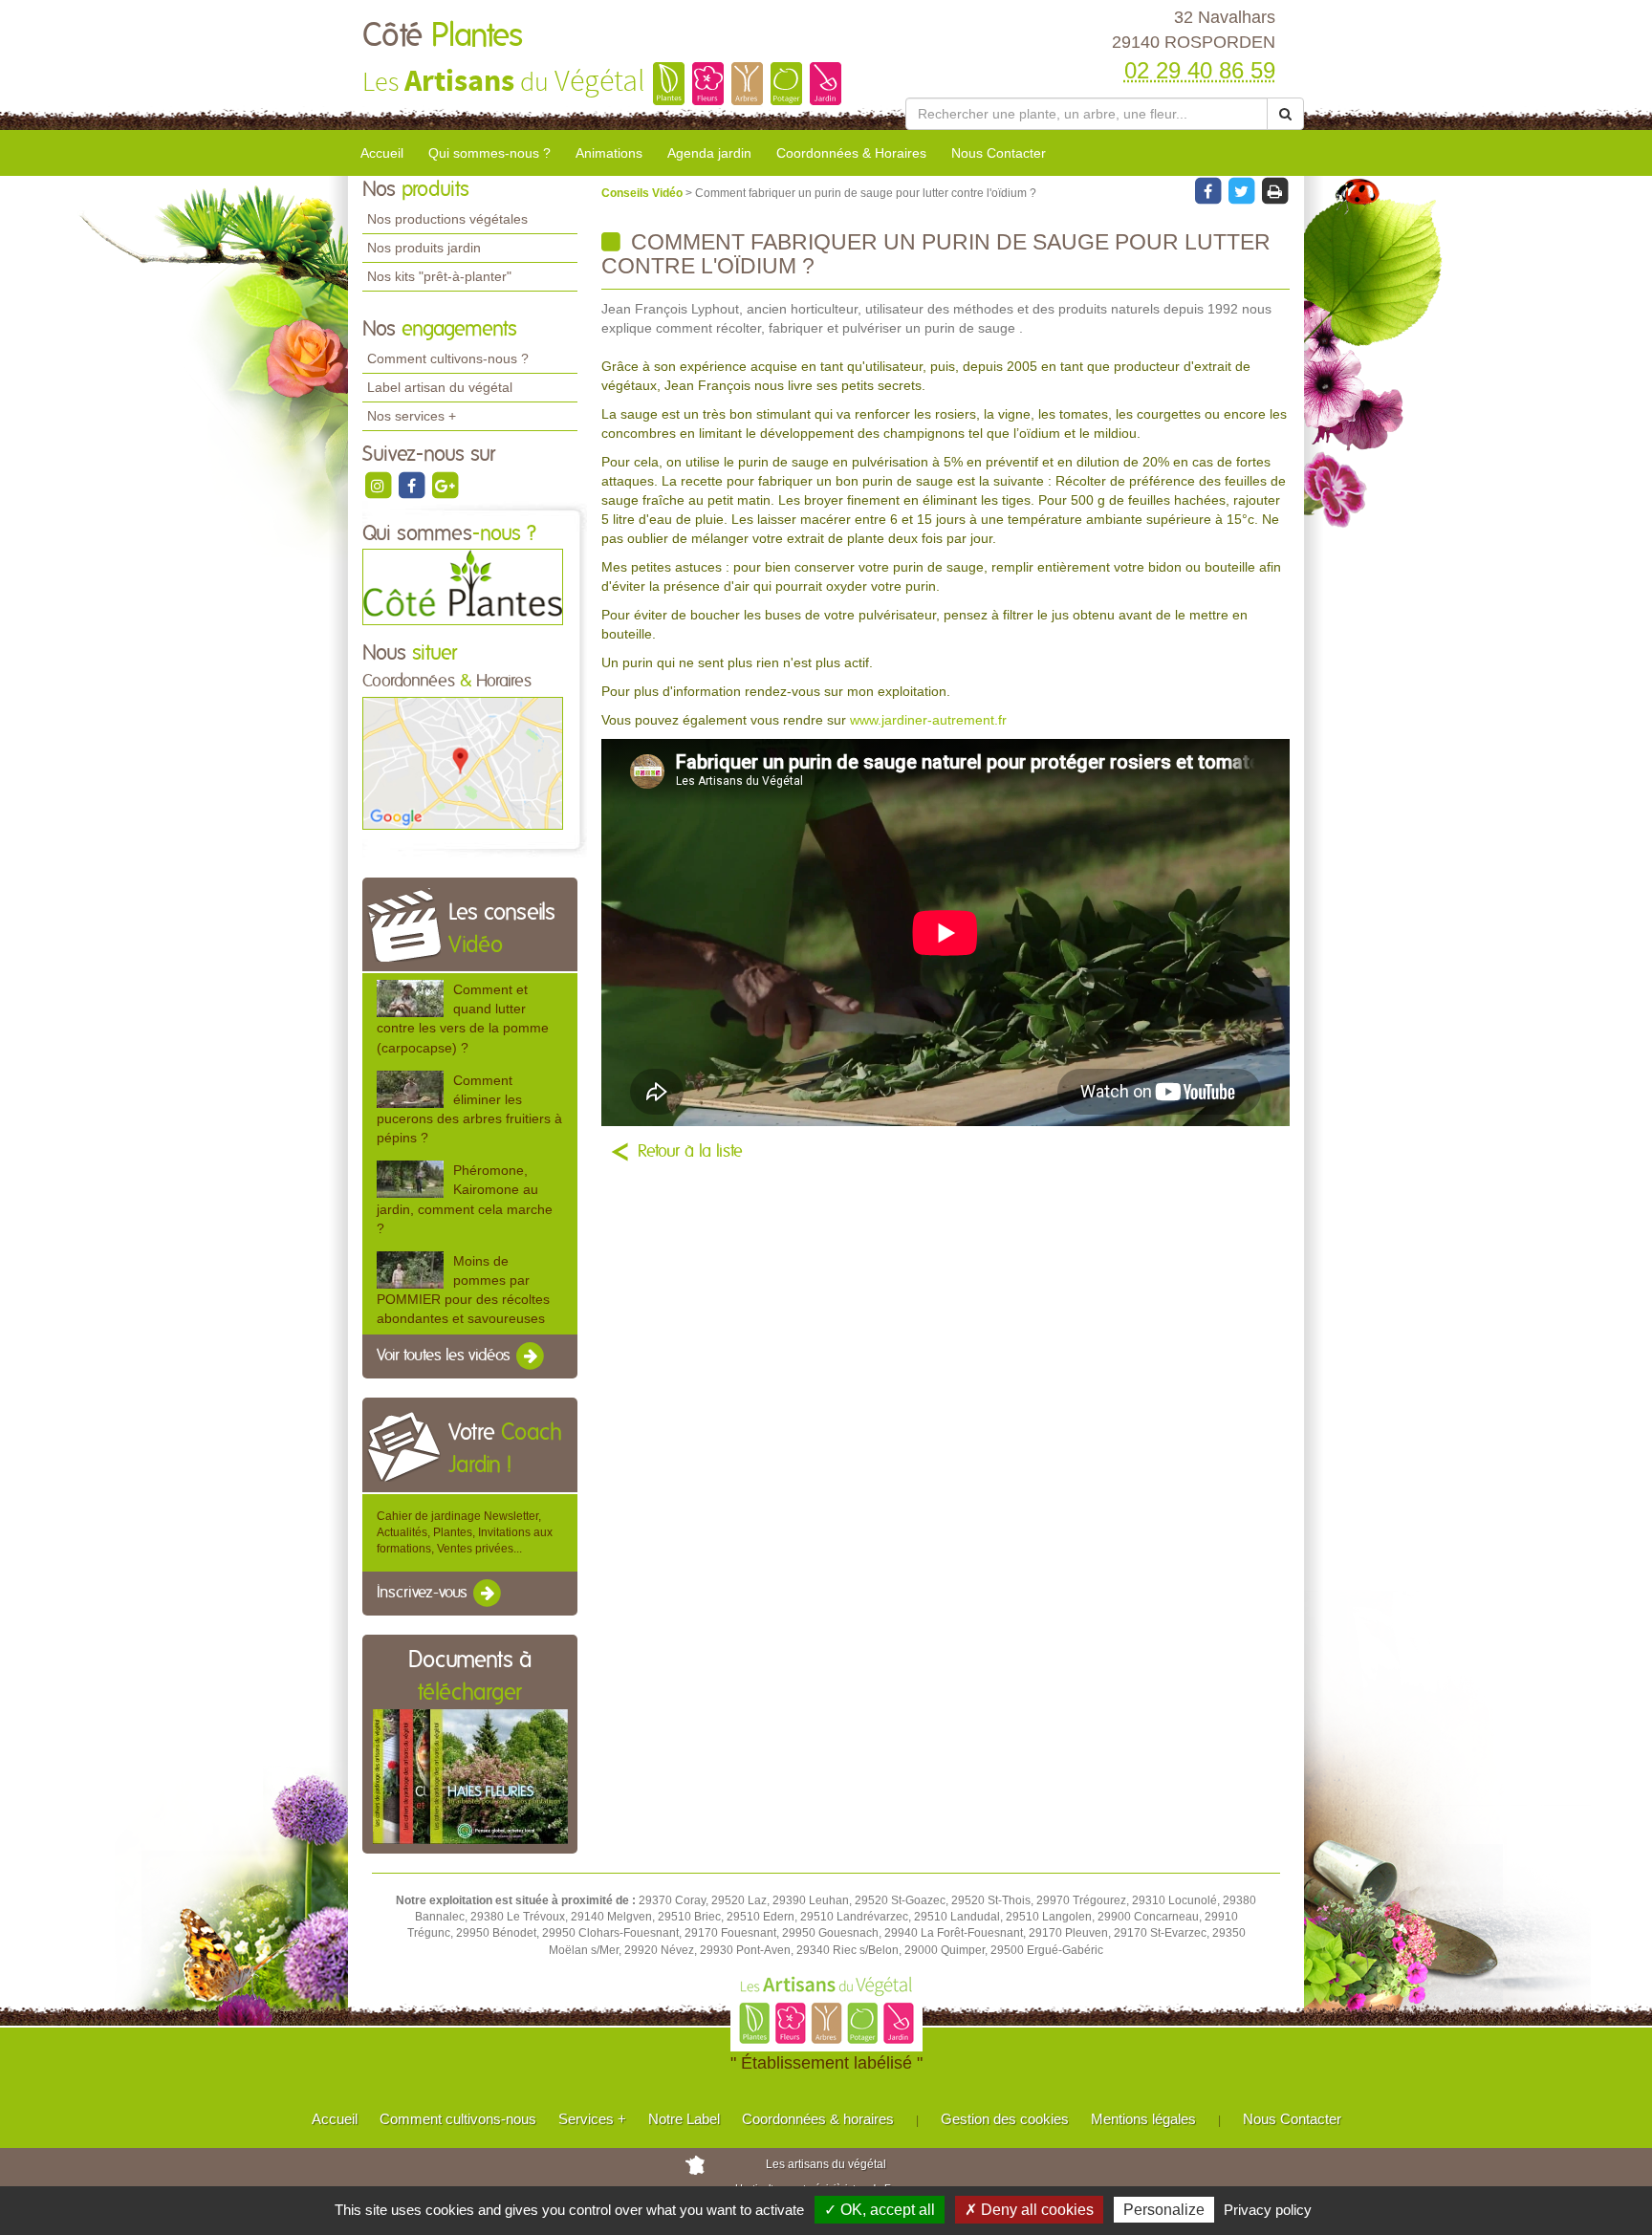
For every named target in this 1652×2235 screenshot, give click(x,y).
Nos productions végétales (447, 219)
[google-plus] (445, 485)
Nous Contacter (999, 153)
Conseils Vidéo (643, 193)
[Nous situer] (463, 763)
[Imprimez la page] (1274, 190)
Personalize (1164, 2210)
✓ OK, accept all (880, 2210)
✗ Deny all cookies (1029, 2210)
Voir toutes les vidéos (446, 1356)
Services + (592, 2119)
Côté (443, 36)
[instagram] (379, 485)
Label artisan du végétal (440, 387)
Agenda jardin (709, 153)
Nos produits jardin (424, 248)
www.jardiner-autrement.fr (928, 720)
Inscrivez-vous (424, 1593)
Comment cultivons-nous (458, 2119)
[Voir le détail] (410, 998)
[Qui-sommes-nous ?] (463, 586)
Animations (609, 153)
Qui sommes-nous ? (489, 153)
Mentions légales (1143, 2119)
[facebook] (413, 485)
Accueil (382, 153)
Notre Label (684, 2119)
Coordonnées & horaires (818, 2119)
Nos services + (412, 416)
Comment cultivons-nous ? (448, 358)
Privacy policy (1268, 2210)
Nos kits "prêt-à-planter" (439, 276)
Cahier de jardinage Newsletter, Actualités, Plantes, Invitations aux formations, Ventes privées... (465, 1532)
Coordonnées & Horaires (851, 153)
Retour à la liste (690, 1152)
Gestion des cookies (1005, 2119)
